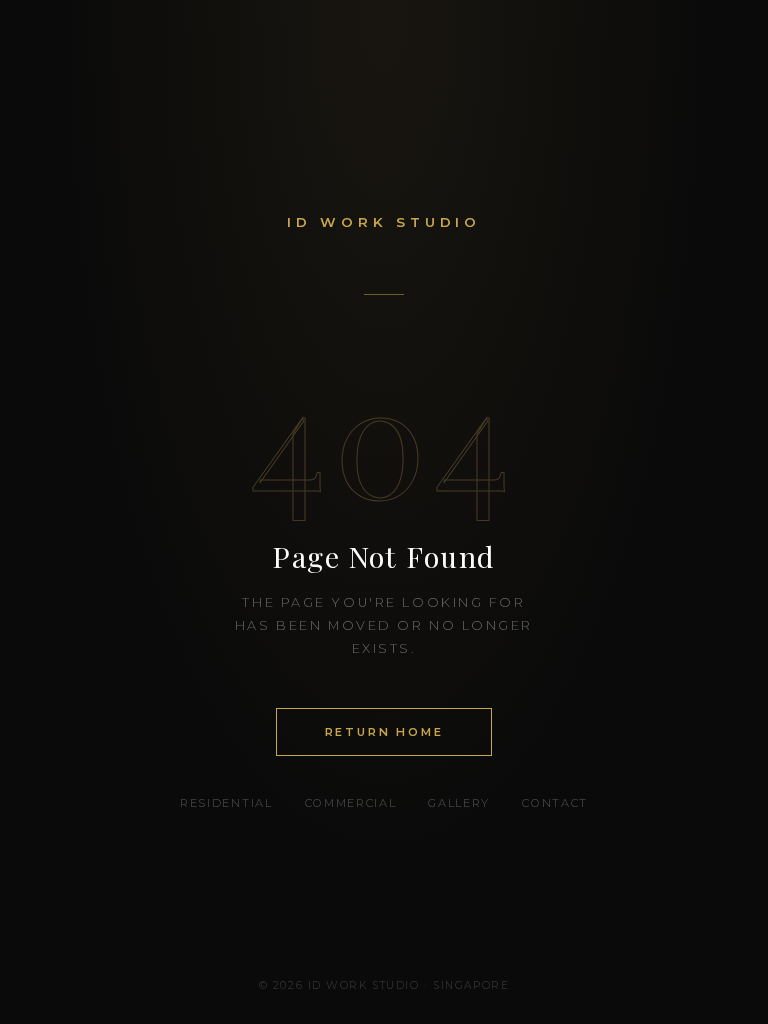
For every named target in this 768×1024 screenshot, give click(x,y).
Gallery (459, 803)
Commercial (351, 803)
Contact (555, 803)
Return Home (384, 732)
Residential (226, 803)
